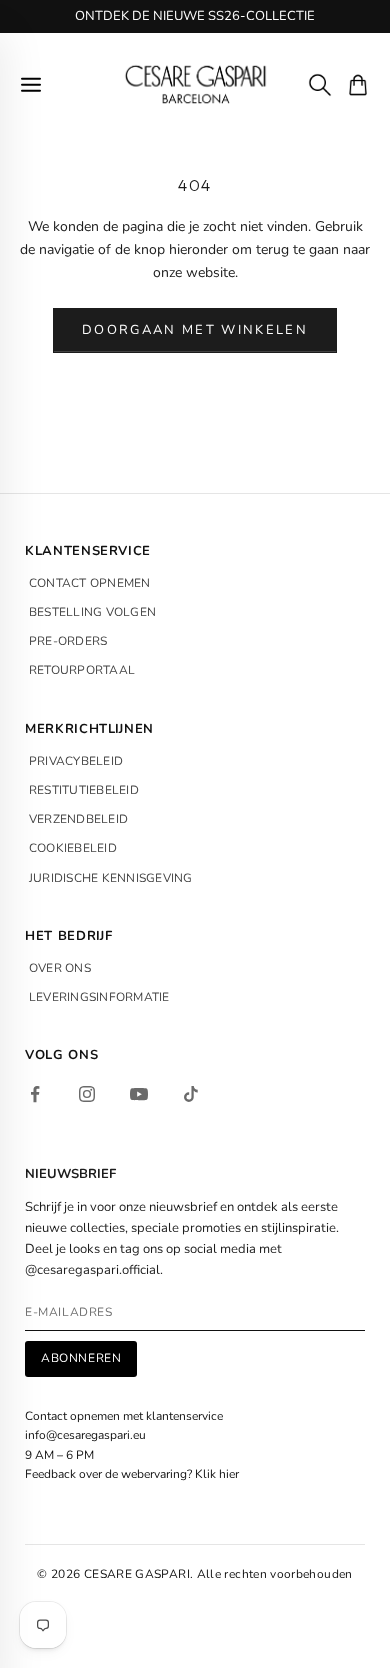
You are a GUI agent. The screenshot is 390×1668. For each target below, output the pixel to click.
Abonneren (81, 1358)
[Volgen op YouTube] (139, 1094)
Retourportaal (82, 670)
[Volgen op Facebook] (35, 1094)
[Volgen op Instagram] (87, 1094)
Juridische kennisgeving (111, 878)
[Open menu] (31, 84)
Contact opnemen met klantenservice (124, 1416)
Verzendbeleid (78, 819)
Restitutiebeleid (84, 790)
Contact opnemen (90, 583)
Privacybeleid (76, 761)
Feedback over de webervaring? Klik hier (132, 1474)
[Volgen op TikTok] (191, 1094)
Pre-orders (68, 641)
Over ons (60, 968)
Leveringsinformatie (99, 997)
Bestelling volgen (92, 612)
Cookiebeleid (73, 848)
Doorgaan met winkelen (195, 330)
